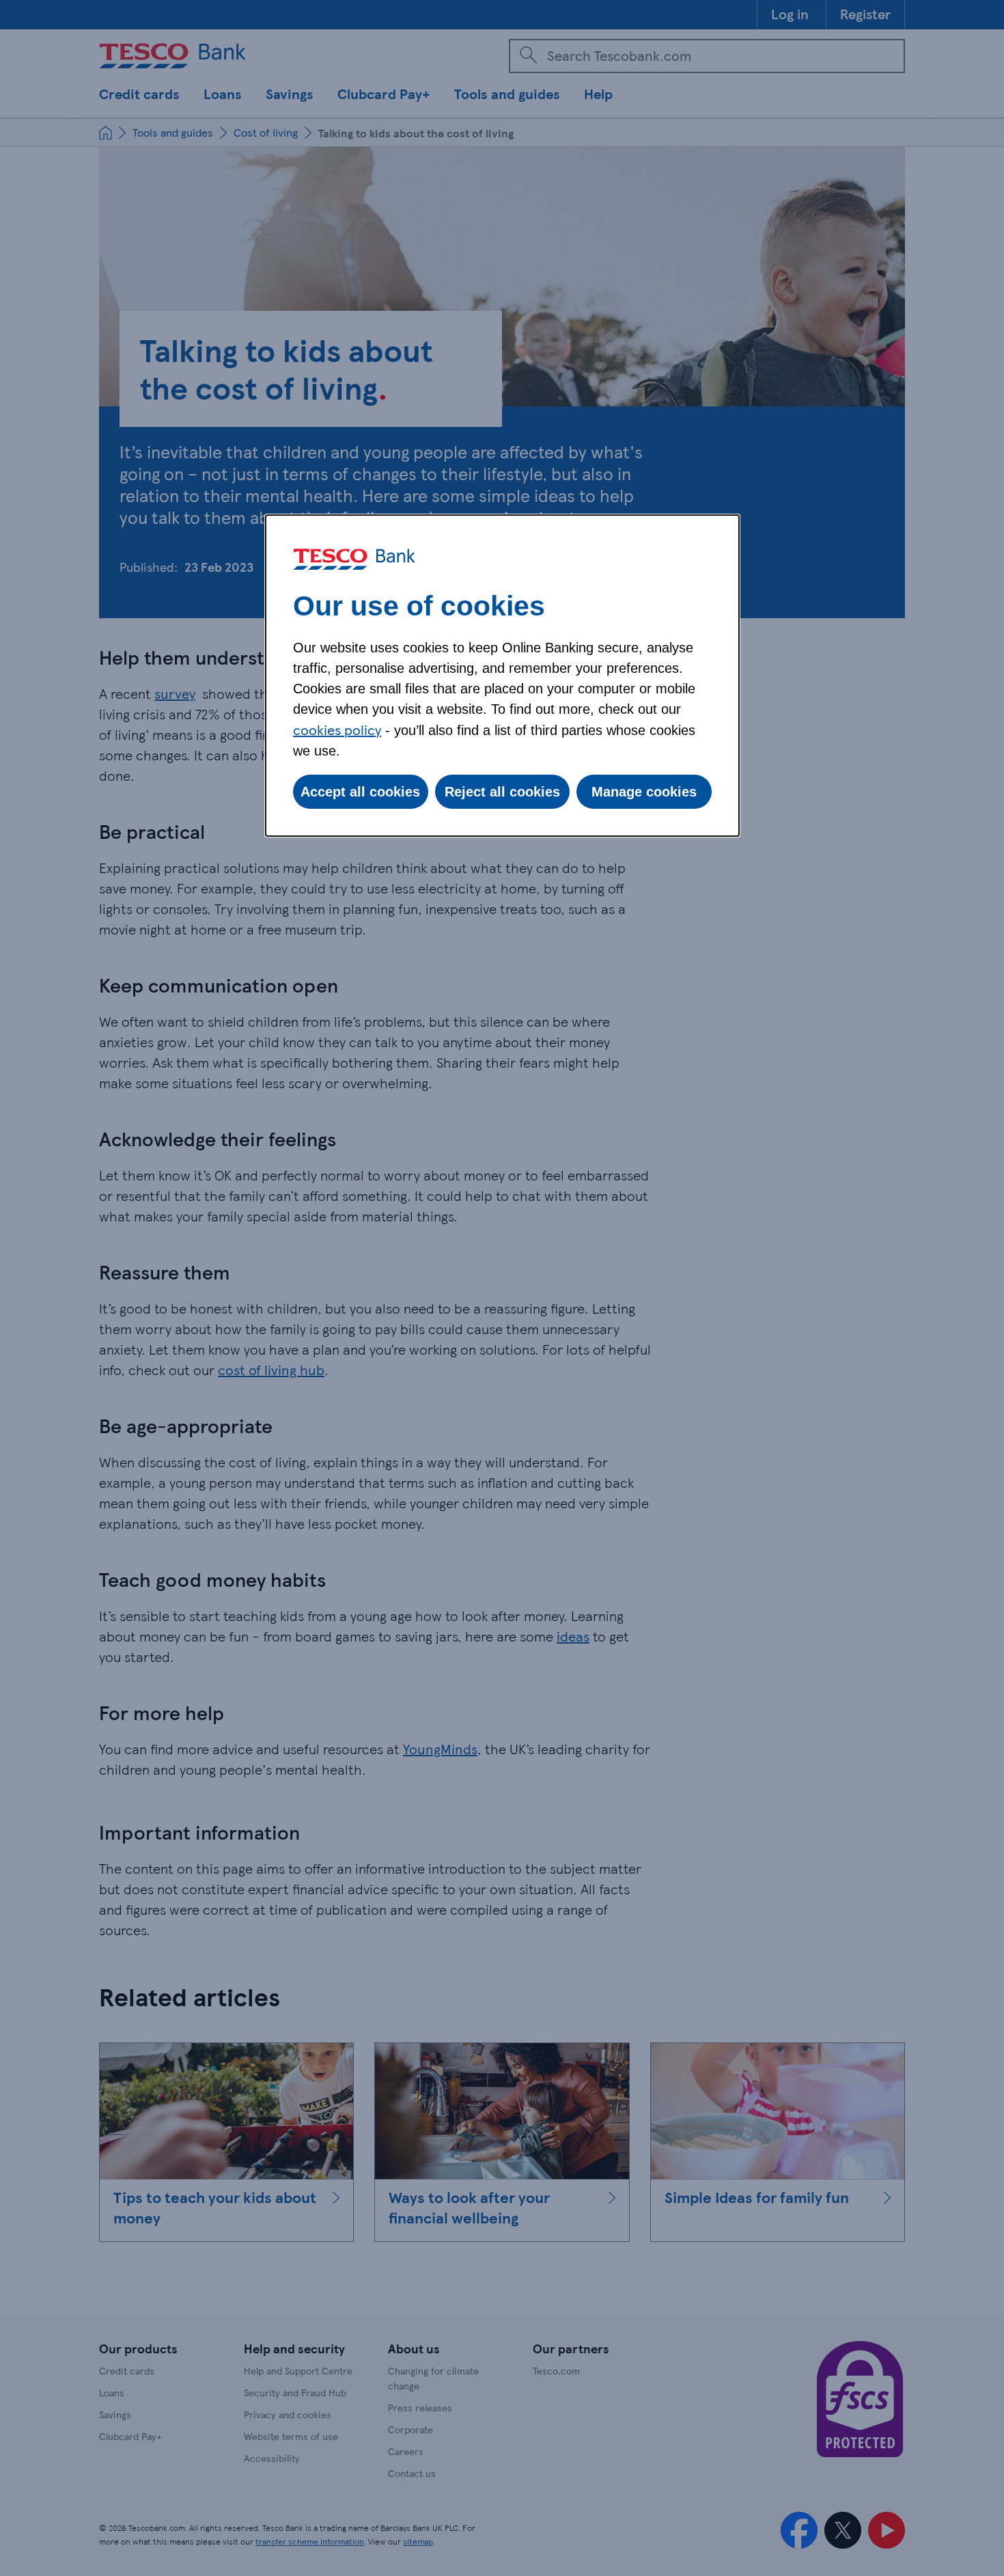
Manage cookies (644, 792)
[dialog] (502, 676)
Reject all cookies (502, 792)
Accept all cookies (360, 792)
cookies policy (337, 730)
